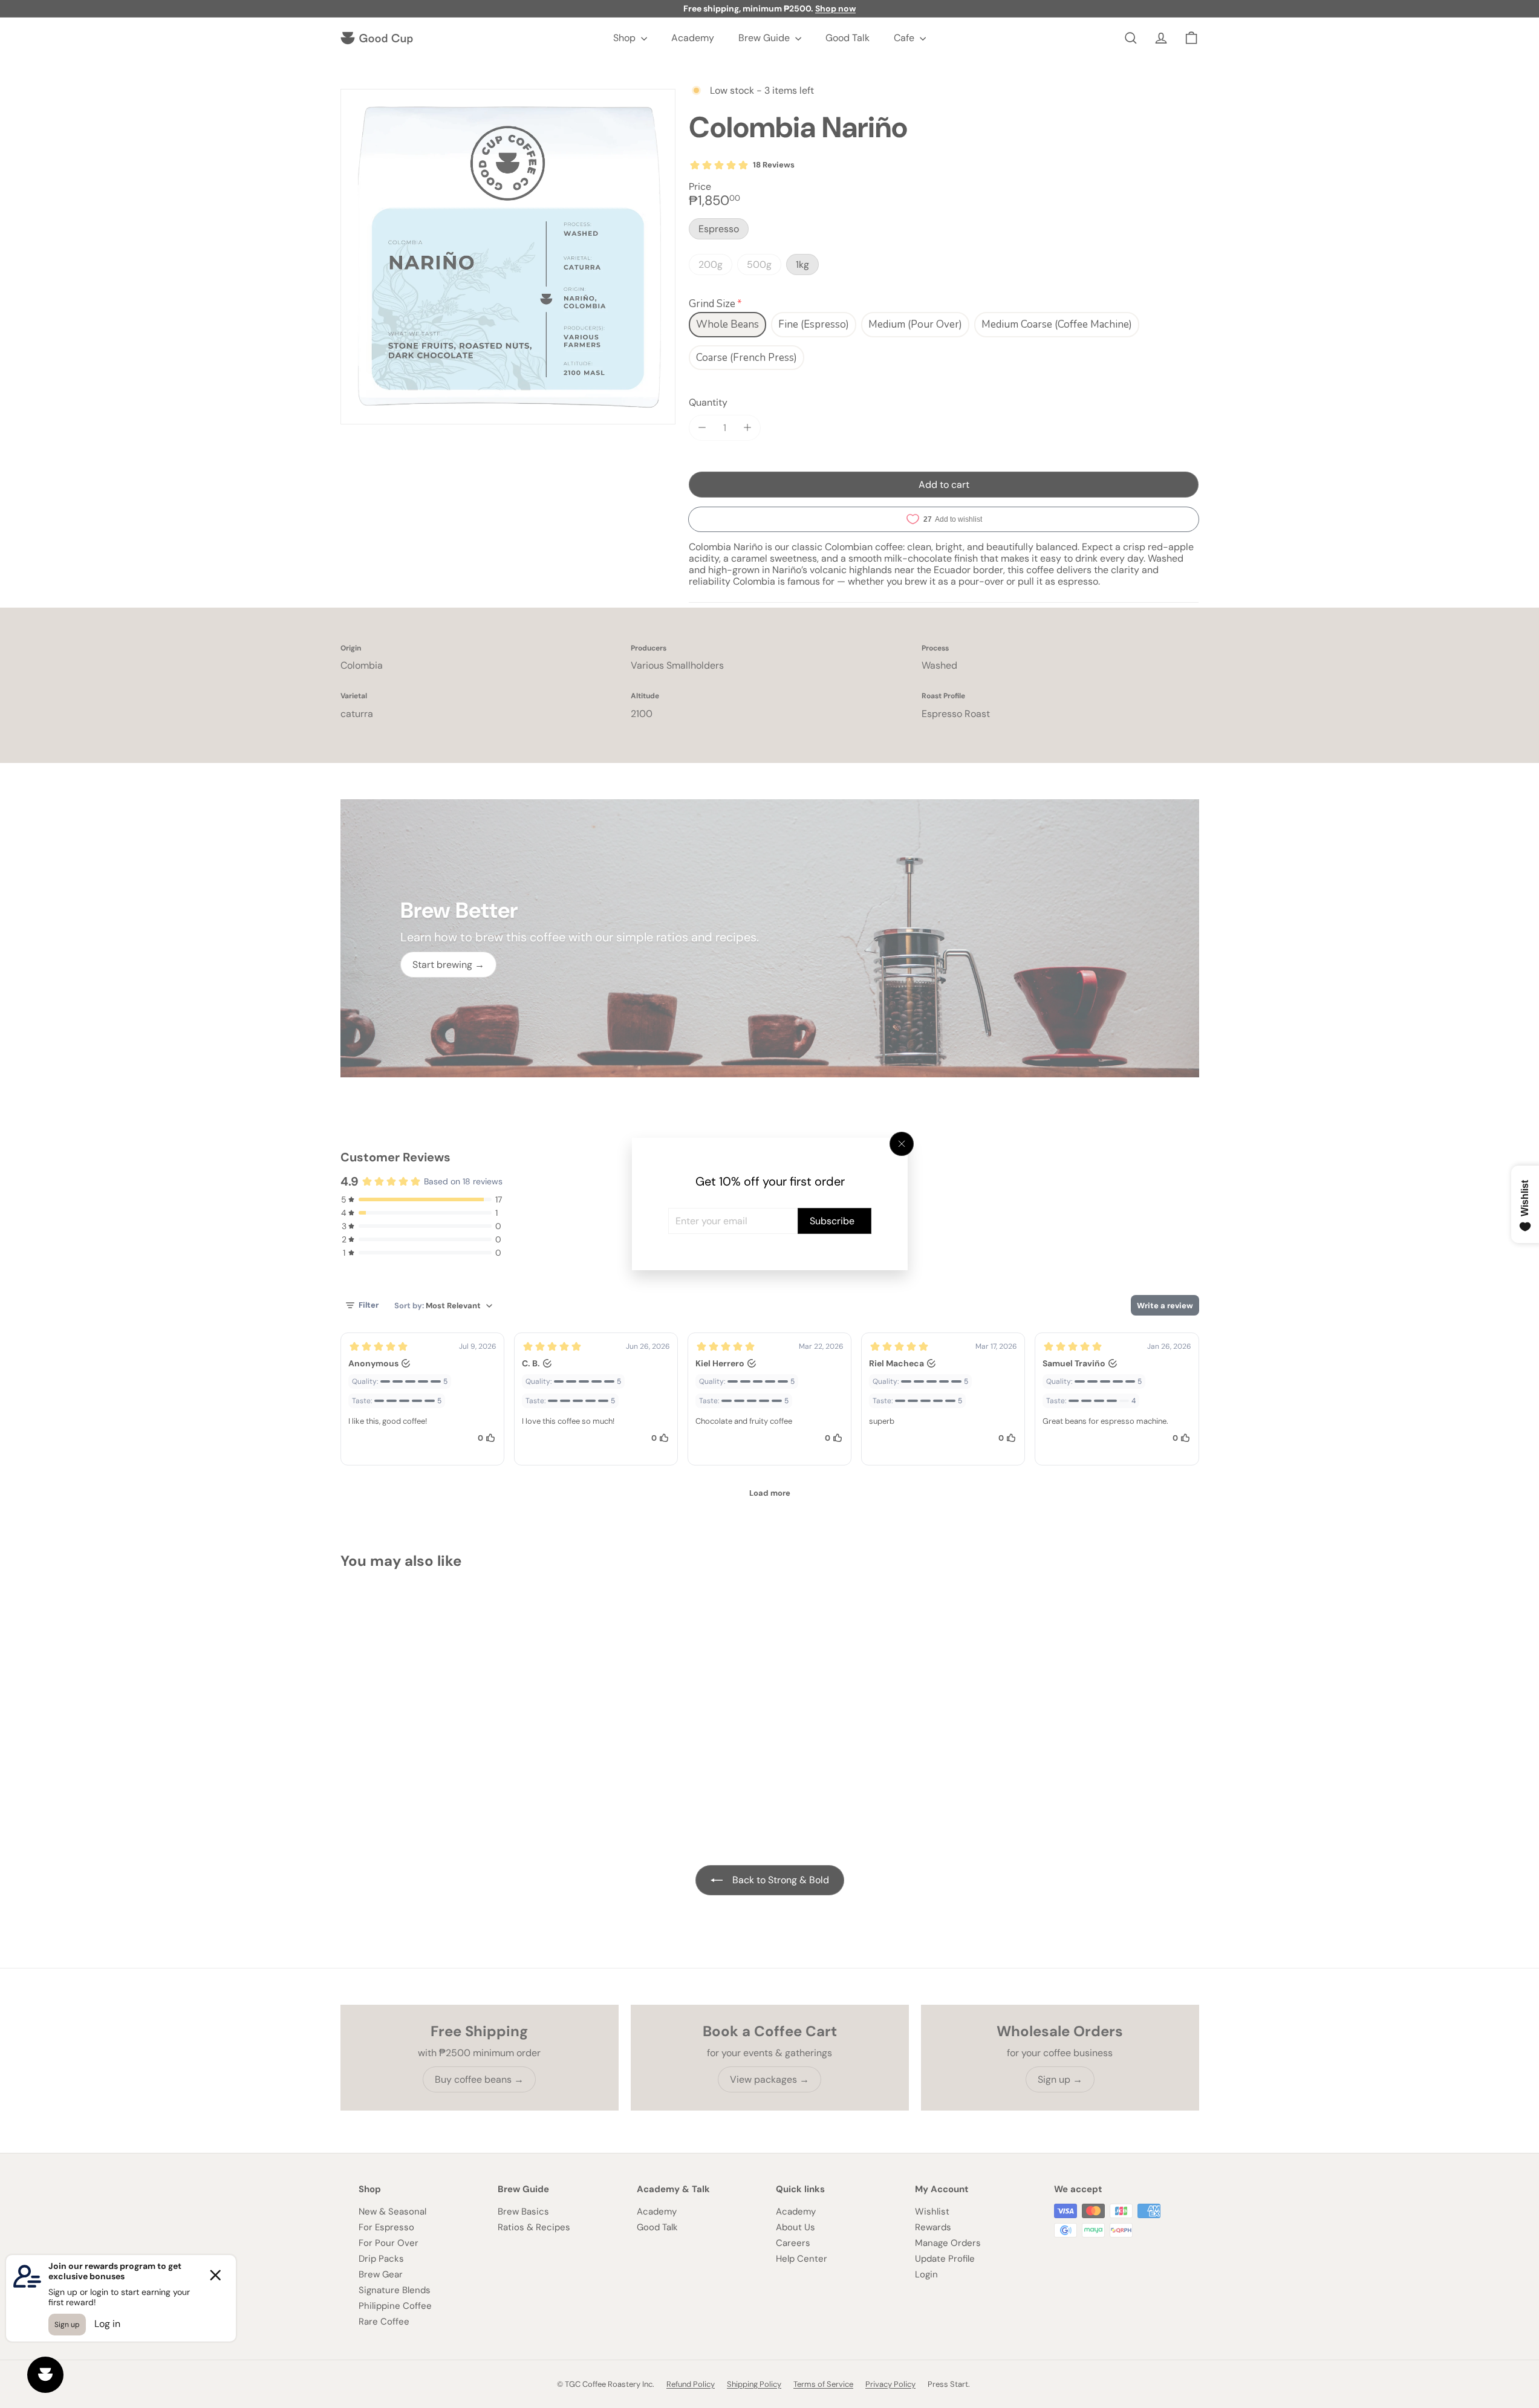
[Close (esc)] (902, 1144)
